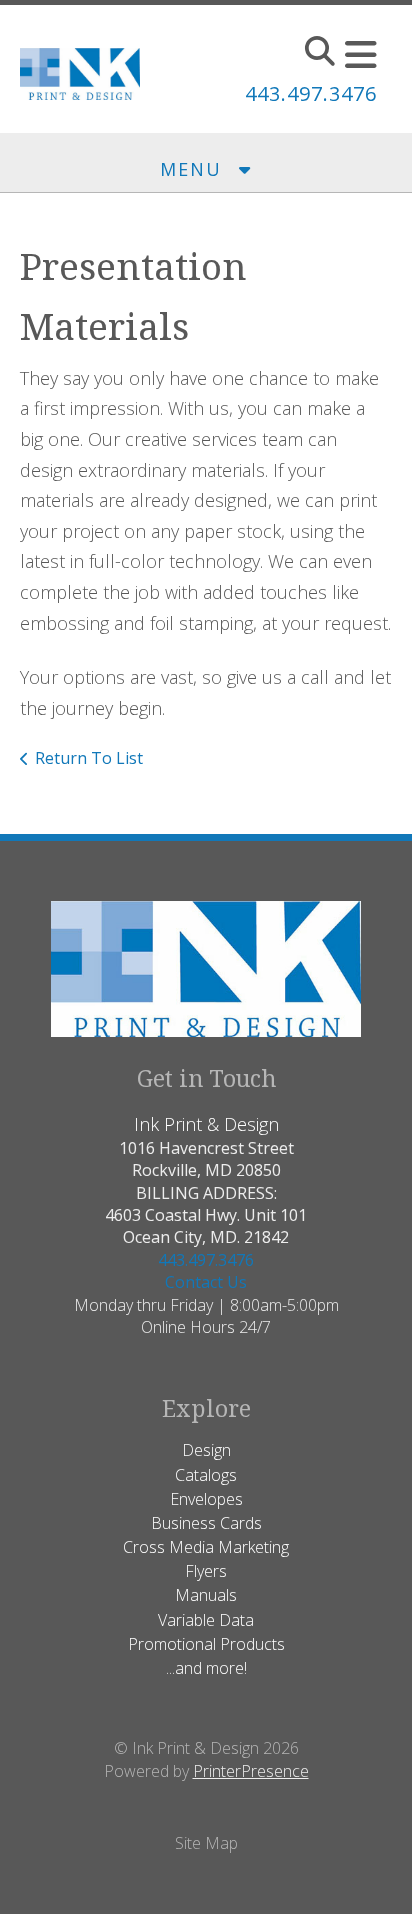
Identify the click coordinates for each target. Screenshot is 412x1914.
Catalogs (206, 1475)
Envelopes (206, 1499)
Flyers (206, 1571)
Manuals (206, 1595)
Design (206, 1450)
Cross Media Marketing (206, 1547)
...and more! (206, 1668)
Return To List (89, 758)
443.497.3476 (311, 93)
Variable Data (206, 1620)
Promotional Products (206, 1644)
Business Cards (206, 1523)
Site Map (206, 1843)
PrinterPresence (251, 1771)
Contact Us (206, 1282)
